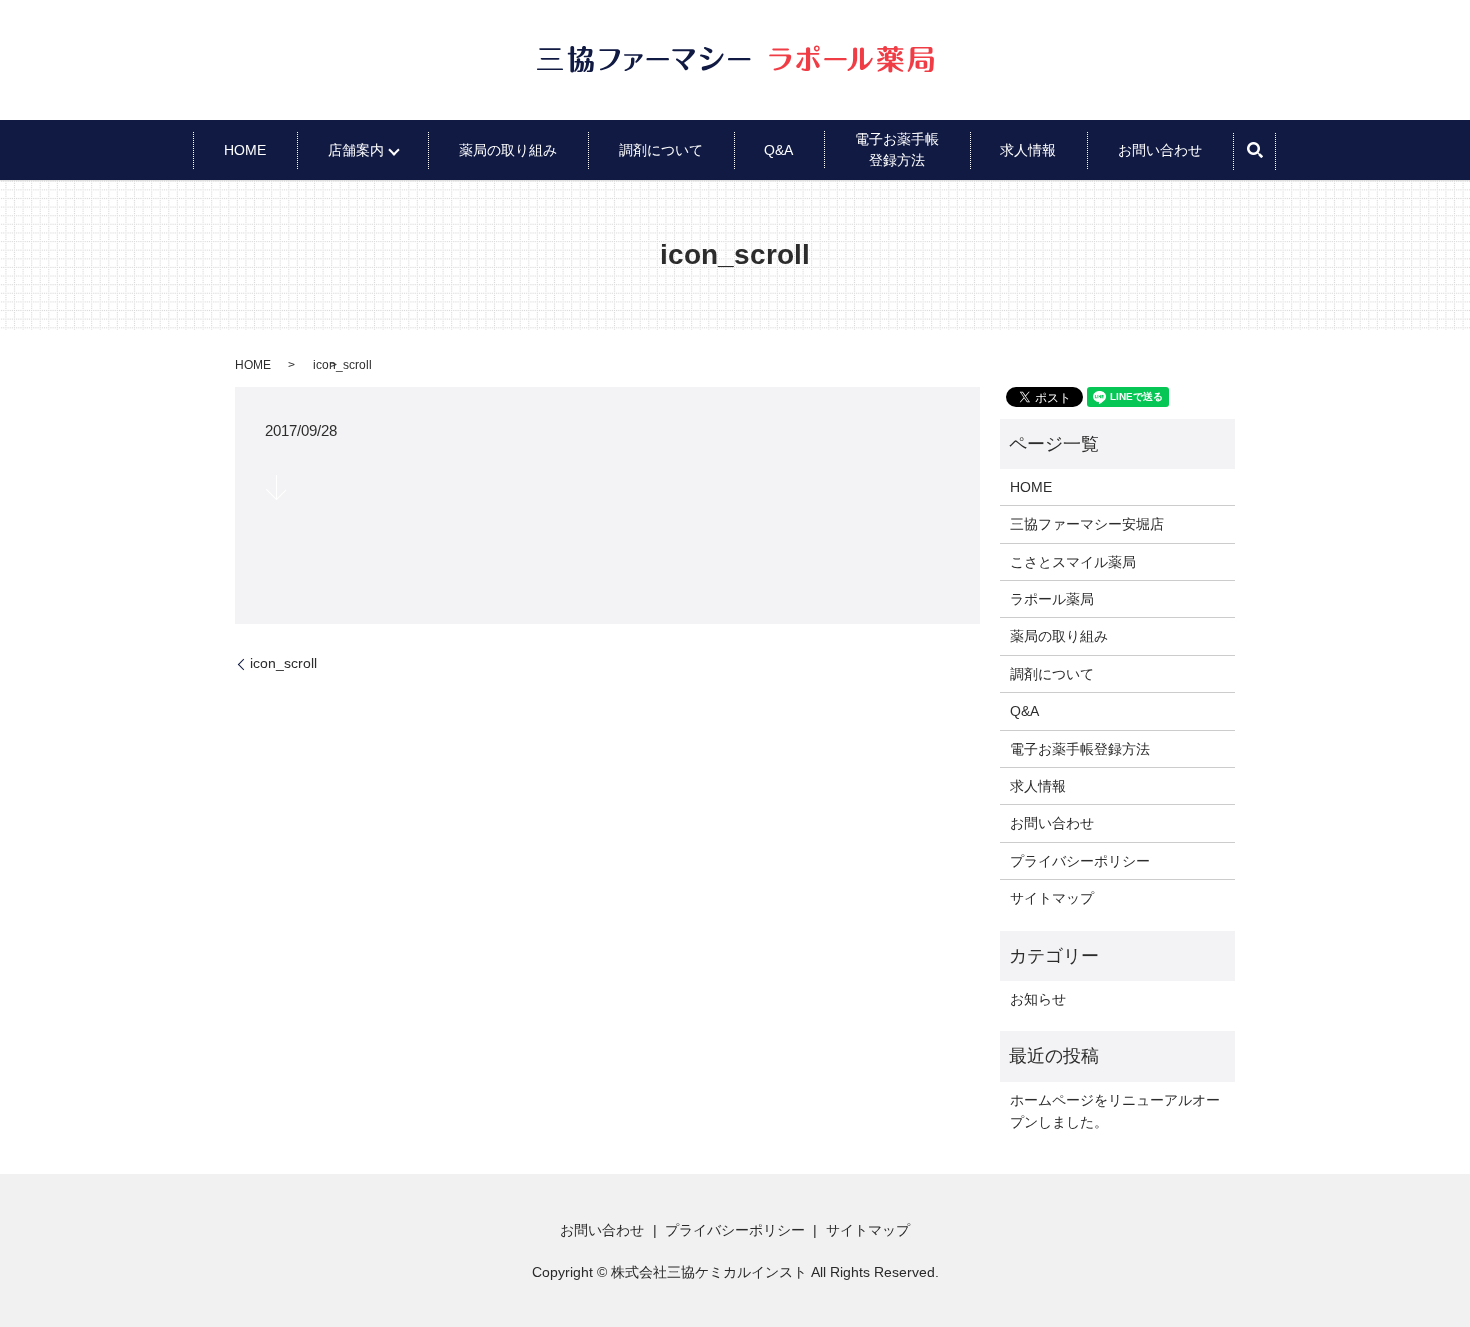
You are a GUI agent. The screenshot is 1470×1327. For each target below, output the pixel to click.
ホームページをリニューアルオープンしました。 (1115, 1111)
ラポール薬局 (1052, 599)
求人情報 (1028, 150)
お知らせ (1038, 999)
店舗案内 (356, 150)
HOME (245, 150)
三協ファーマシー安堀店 (1087, 524)
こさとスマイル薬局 (1073, 562)
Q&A (778, 150)
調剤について (661, 150)
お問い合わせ (1160, 150)
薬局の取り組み (508, 150)
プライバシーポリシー (1080, 861)
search (1255, 150)
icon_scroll (283, 663)
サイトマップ (1052, 898)
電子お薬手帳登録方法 (1080, 749)
